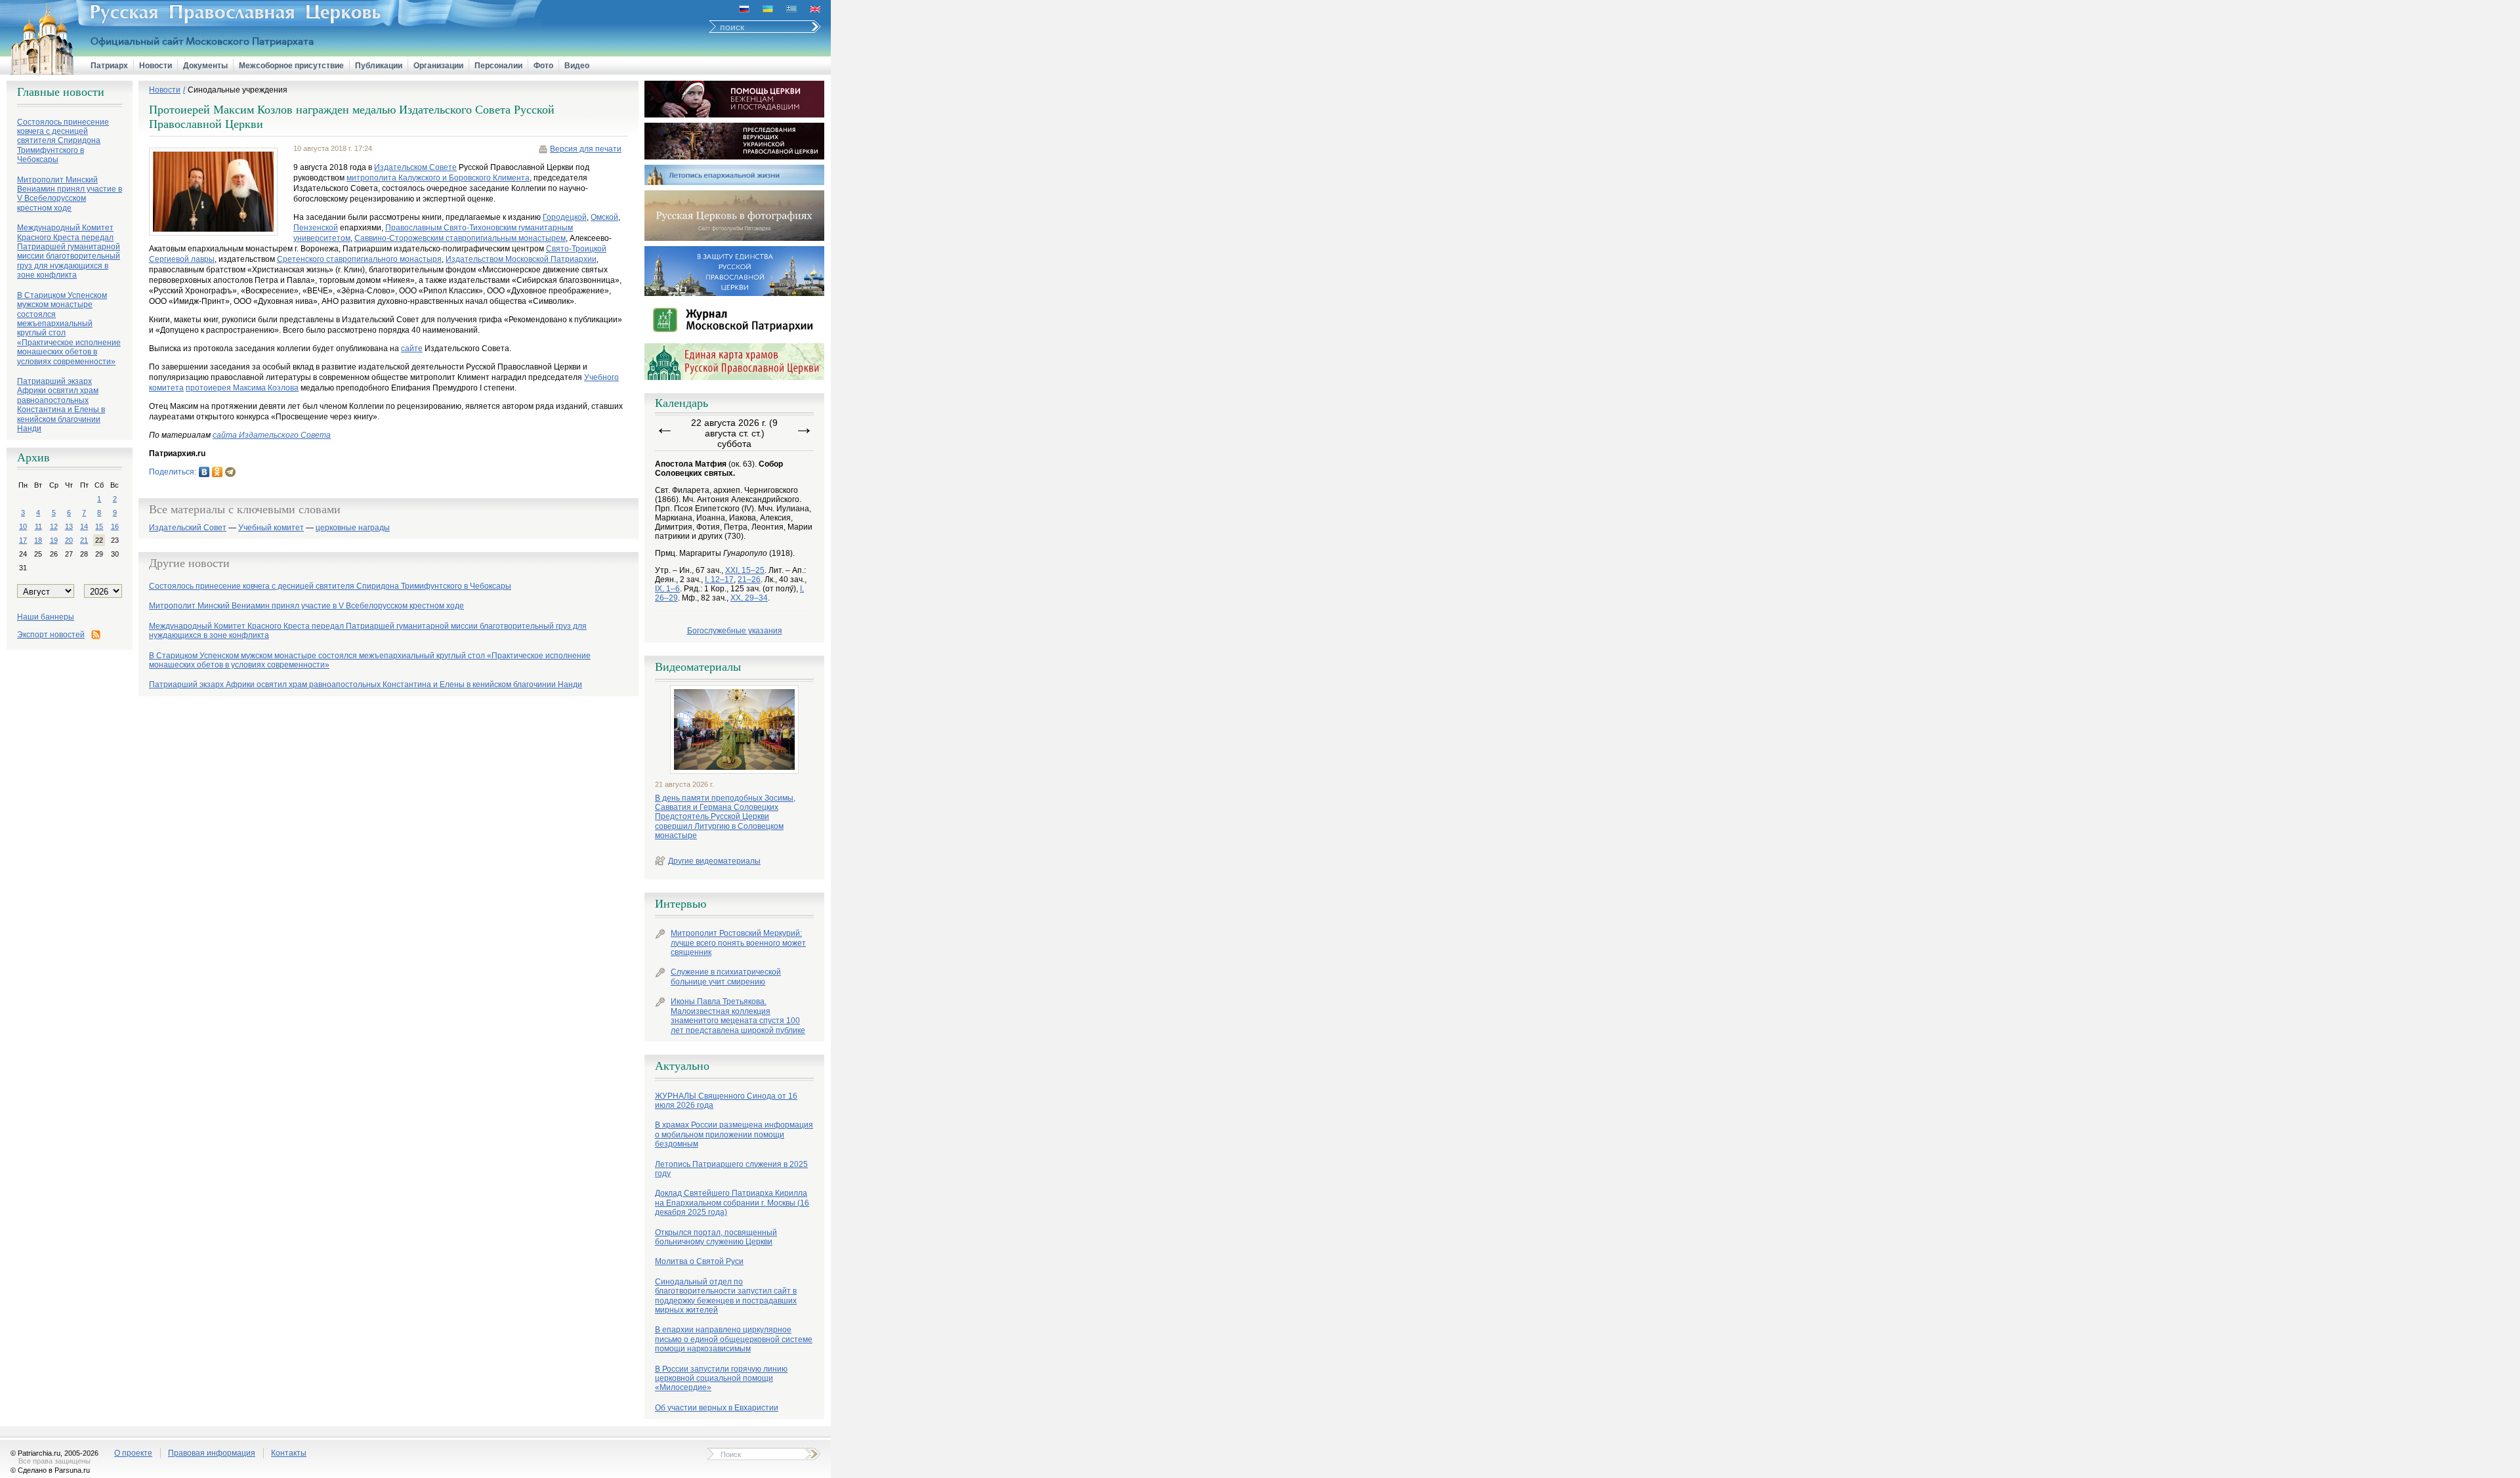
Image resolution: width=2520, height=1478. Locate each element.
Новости (156, 66)
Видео (577, 66)
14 (84, 526)
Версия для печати (586, 149)
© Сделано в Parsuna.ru (50, 1470)
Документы (205, 66)
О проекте (133, 1453)
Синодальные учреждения (238, 90)
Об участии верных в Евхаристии (717, 1408)
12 (54, 526)
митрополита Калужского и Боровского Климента (438, 178)
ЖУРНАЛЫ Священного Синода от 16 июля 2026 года (726, 1101)
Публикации (379, 66)
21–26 (749, 580)
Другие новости (189, 563)
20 (69, 540)
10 (23, 526)
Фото (543, 66)
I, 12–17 (719, 580)
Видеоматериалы (698, 667)
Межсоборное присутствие (291, 66)
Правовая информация (212, 1453)
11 (38, 526)
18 (38, 540)
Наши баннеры (46, 617)
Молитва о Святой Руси (699, 1261)
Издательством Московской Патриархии (521, 259)
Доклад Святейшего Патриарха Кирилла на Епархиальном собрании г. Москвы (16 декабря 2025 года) (732, 1203)
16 (115, 526)
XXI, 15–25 (745, 570)
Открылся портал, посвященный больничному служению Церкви (716, 1237)
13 (69, 526)
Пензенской (316, 228)
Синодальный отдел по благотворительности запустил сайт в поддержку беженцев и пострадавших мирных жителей (726, 1296)
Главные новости (61, 92)
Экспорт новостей (51, 635)
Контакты (289, 1453)
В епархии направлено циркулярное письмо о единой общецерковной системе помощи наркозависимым (734, 1339)
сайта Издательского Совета (272, 435)
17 (23, 540)
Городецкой (565, 217)
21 (84, 540)
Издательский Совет (188, 528)
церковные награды (353, 528)
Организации (438, 66)
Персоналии (498, 66)
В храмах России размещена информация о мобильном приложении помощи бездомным (734, 1134)
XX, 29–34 (749, 598)
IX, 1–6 (667, 589)
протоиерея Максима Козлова (242, 388)
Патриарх (109, 66)
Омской (604, 217)
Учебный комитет (271, 528)
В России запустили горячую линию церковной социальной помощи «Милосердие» (721, 1379)
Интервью (681, 904)
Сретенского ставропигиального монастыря (359, 259)
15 (99, 526)
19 (54, 540)
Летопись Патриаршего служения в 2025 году (731, 1169)
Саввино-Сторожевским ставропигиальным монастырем (460, 238)
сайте (412, 348)
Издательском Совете (415, 167)
